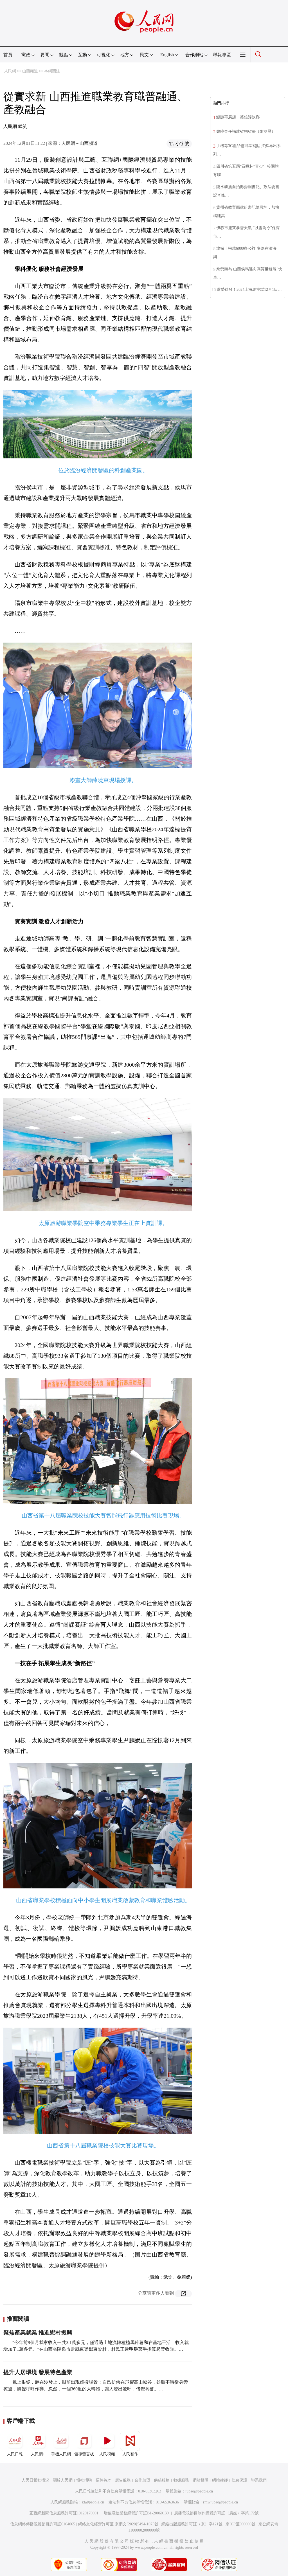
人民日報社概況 (35, 2480)
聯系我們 (259, 2480)
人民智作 (130, 2454)
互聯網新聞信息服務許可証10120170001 (64, 2513)
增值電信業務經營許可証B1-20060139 (136, 2513)
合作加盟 (142, 2480)
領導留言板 (84, 2454)
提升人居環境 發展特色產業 (38, 2372)
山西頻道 (30, 71)
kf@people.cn (93, 2502)
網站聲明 (201, 2480)
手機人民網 (61, 2454)
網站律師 (220, 2480)
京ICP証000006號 (240, 2524)
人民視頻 (107, 2454)
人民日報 (15, 2454)
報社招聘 (84, 2480)
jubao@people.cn (199, 2491)
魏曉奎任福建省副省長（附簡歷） (246, 131)
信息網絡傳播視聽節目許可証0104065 (43, 2524)
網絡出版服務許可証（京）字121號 (192, 2524)
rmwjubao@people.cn (220, 2502)
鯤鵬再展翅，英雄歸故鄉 (238, 117)
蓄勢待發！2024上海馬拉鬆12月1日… (249, 290)
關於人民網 (63, 2480)
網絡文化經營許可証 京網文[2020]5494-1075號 (118, 2524)
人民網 (10, 71)
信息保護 (239, 2480)
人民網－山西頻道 (80, 143)
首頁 (8, 55)
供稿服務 (162, 2480)
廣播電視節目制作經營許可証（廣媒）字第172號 (216, 2513)
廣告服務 (123, 2480)
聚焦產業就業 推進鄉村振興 (38, 2332)
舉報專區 (222, 55)
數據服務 (181, 2480)
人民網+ (38, 2454)
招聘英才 (103, 2480)
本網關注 (52, 71)
